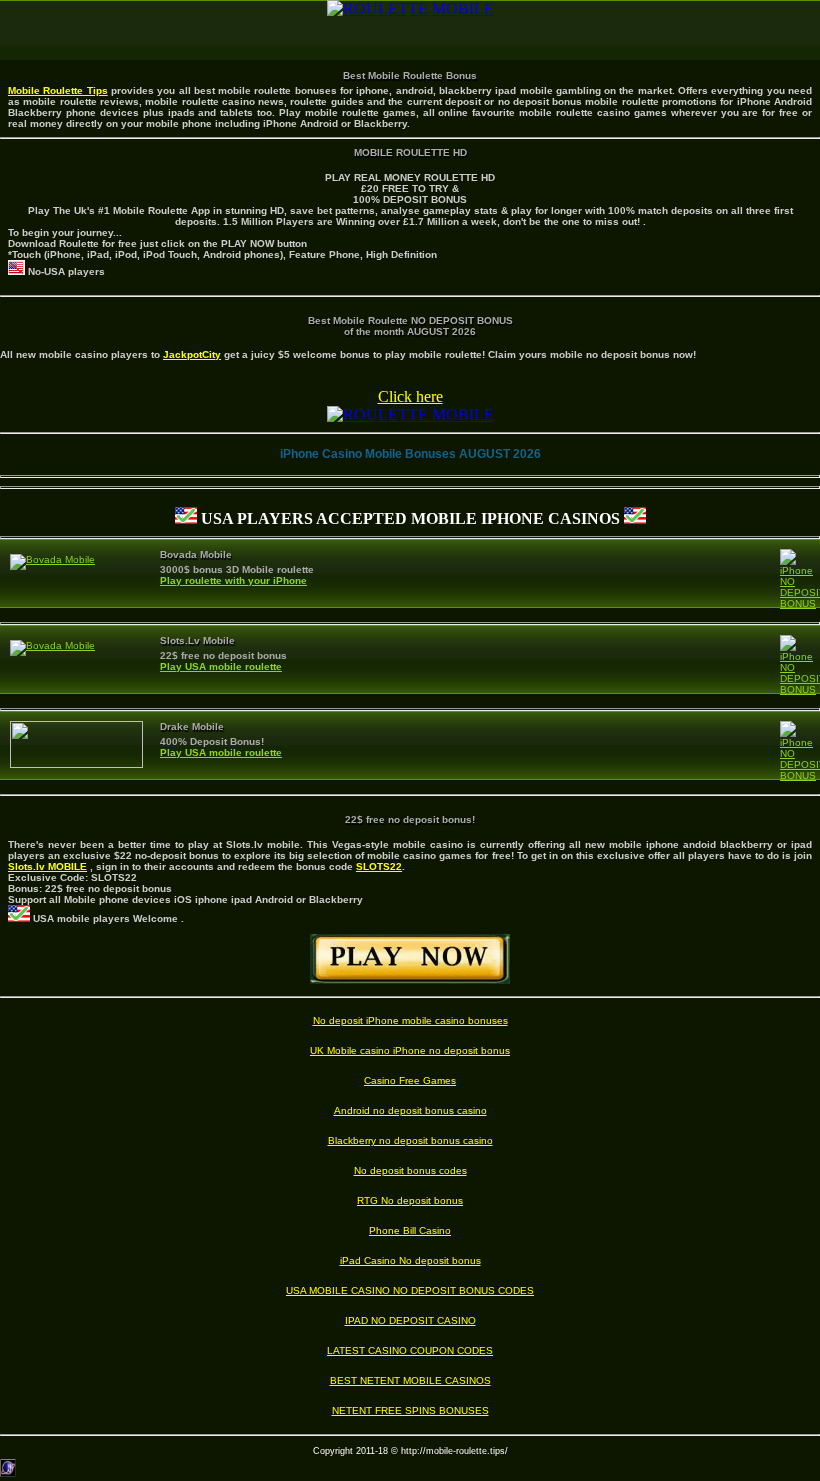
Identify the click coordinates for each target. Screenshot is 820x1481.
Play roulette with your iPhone (233, 580)
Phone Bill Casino (410, 1230)
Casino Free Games (410, 1080)
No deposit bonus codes (410, 1170)
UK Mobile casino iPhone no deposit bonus (410, 1050)
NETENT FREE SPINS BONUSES (410, 1410)
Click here (410, 396)
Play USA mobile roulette (221, 666)
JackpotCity (192, 354)
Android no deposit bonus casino (410, 1110)
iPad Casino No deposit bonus (410, 1260)
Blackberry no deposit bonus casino (410, 1140)
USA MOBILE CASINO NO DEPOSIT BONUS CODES (410, 1290)
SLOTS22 (379, 866)
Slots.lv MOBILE (47, 866)
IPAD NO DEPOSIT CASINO (410, 1320)
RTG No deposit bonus (410, 1200)
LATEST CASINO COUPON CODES (410, 1350)
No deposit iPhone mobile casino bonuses (410, 1020)
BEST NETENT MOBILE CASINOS (410, 1380)
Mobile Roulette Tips (58, 90)
